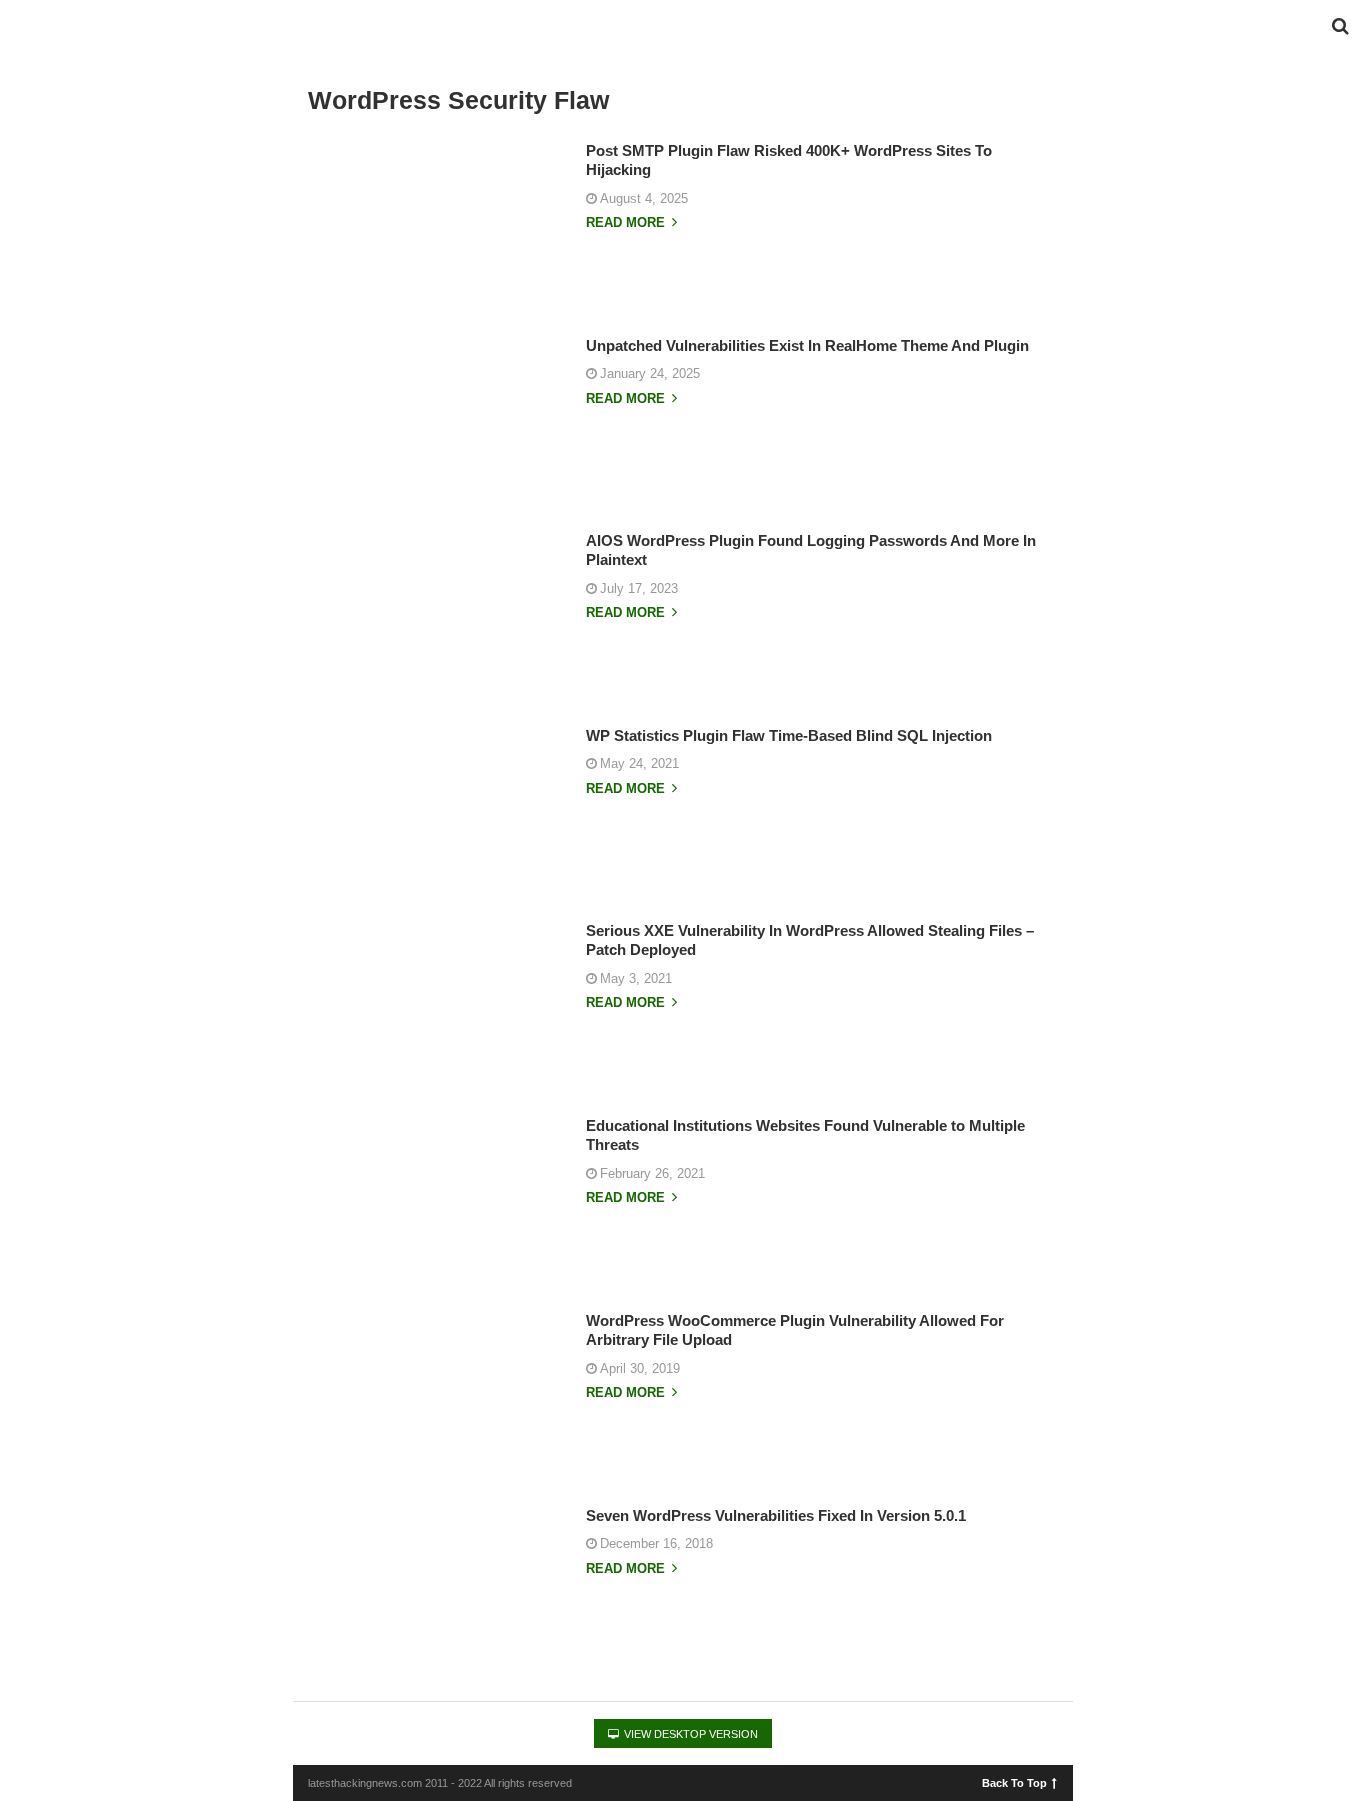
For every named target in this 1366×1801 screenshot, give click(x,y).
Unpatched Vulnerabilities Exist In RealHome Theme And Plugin (807, 345)
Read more (627, 223)
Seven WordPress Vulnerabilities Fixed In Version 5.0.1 (776, 1515)
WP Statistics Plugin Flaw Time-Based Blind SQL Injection (789, 735)
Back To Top (1014, 1782)
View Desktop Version (689, 1734)
